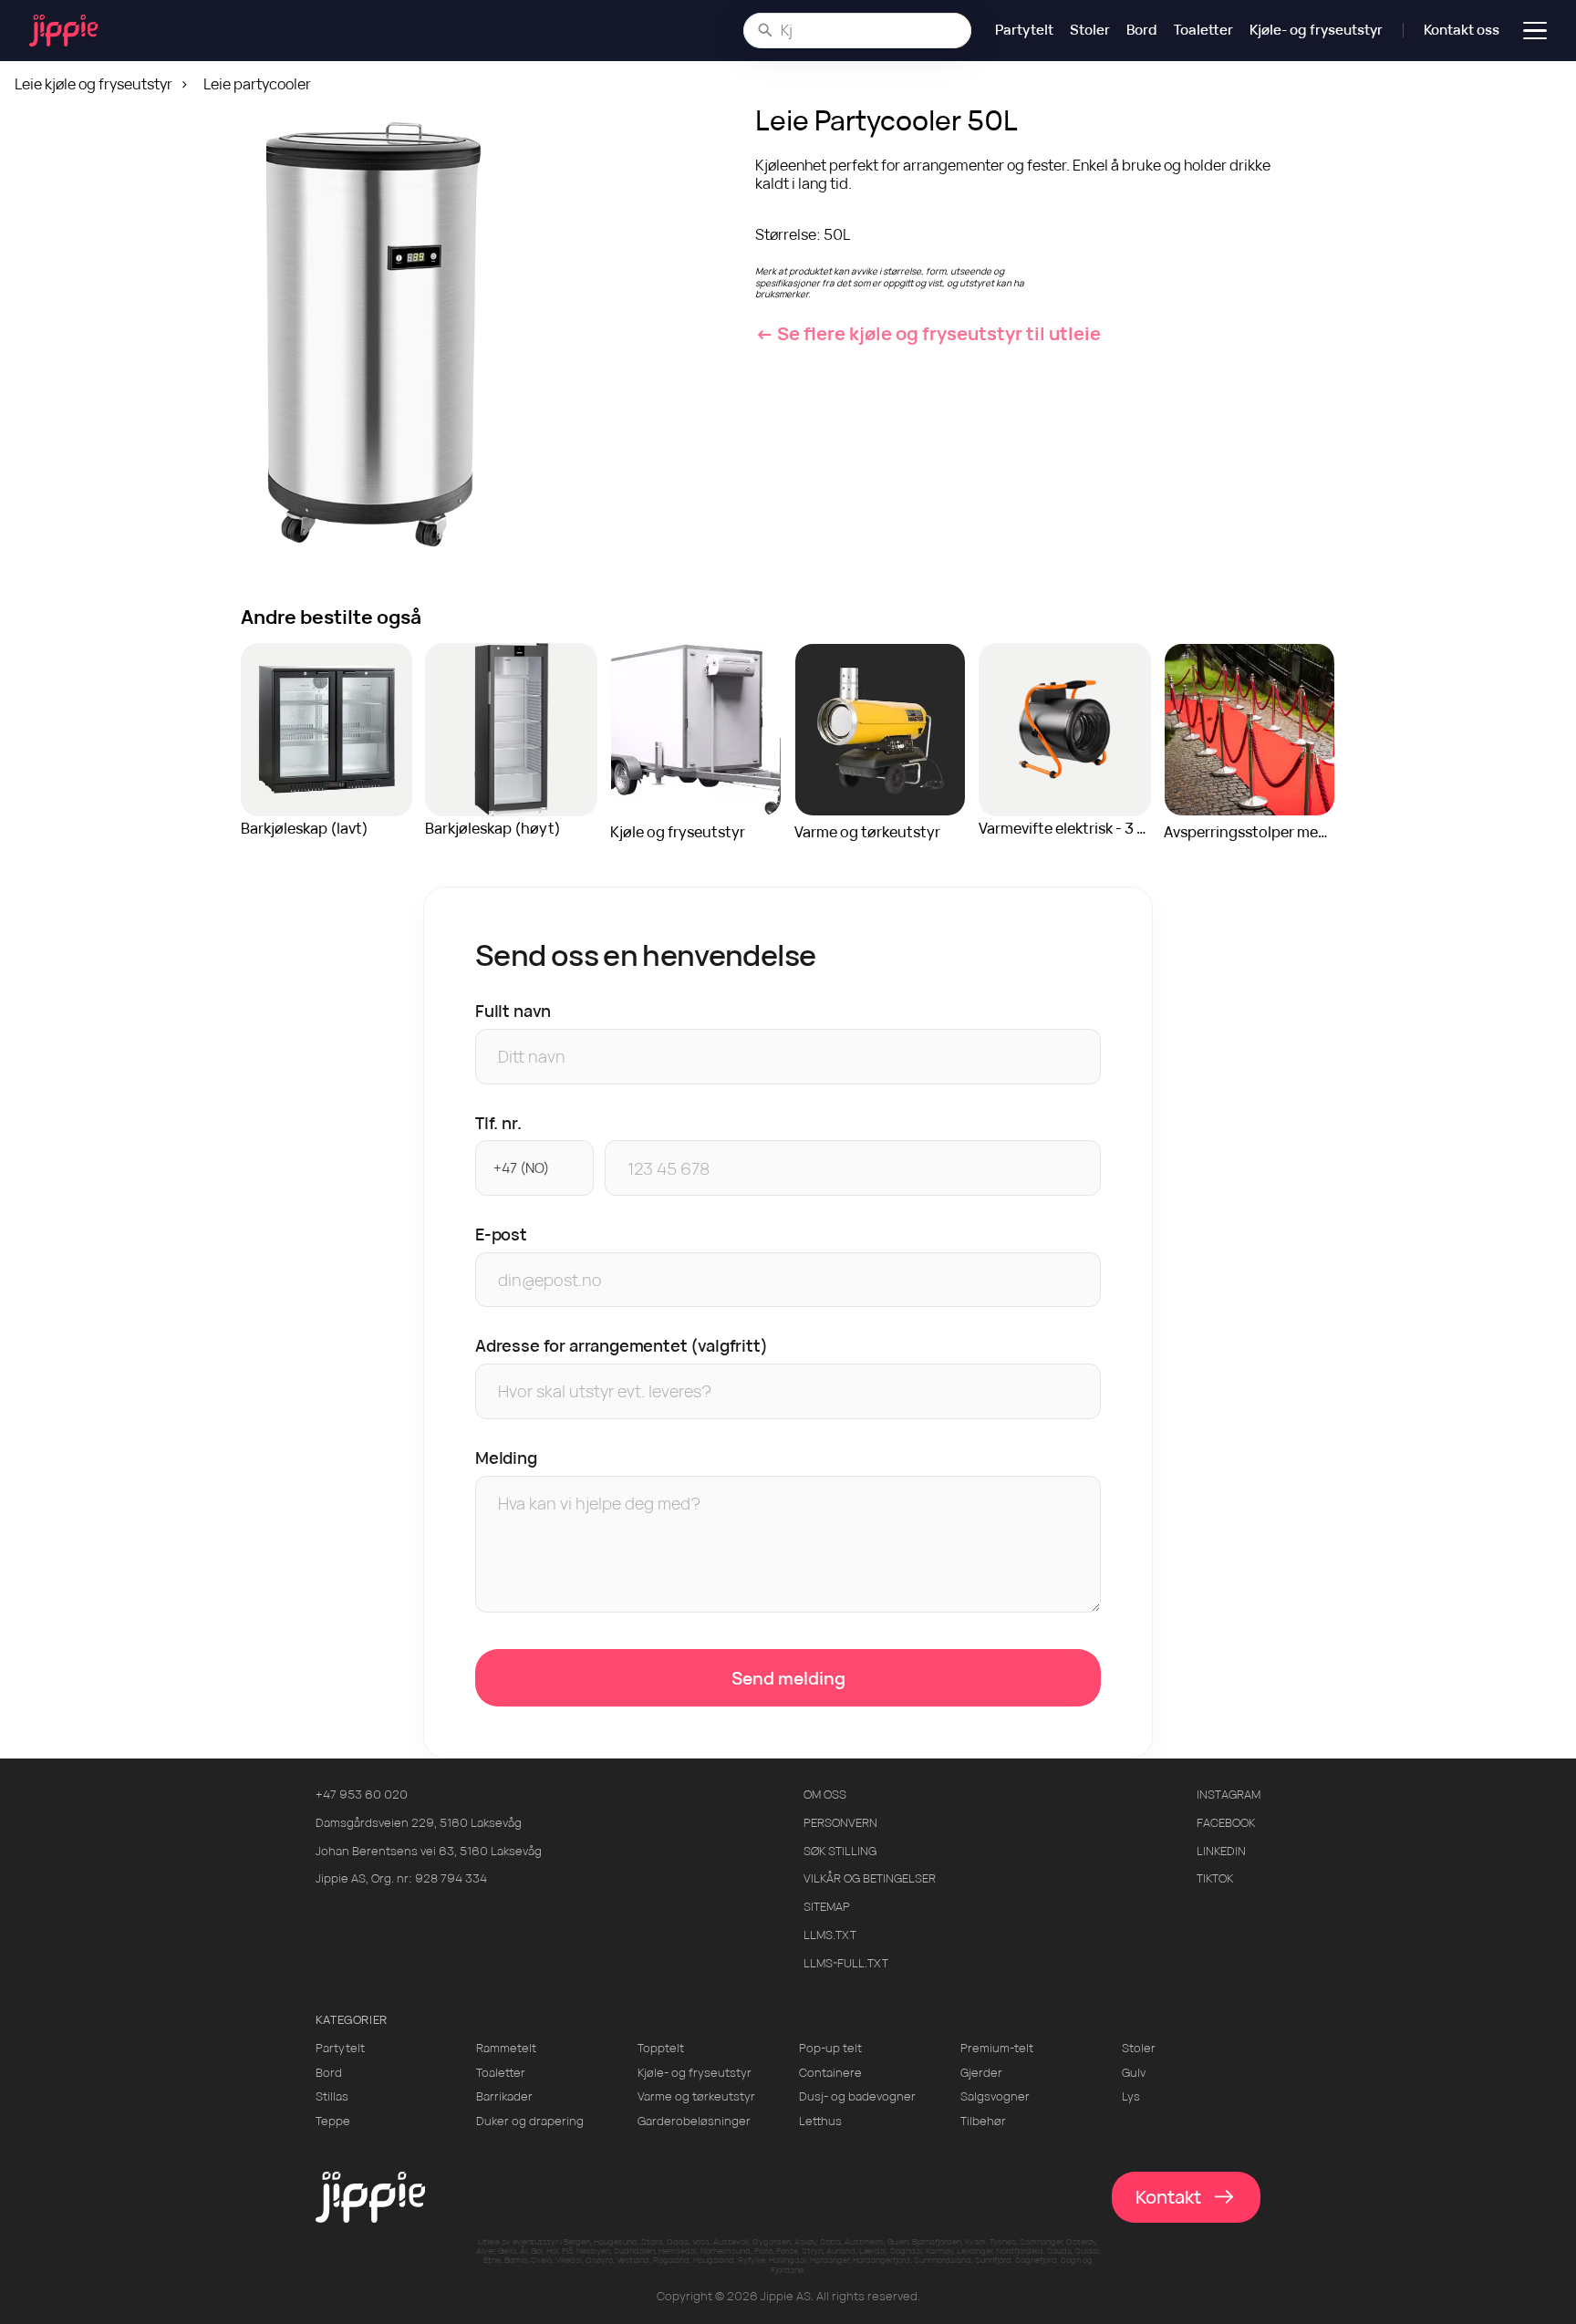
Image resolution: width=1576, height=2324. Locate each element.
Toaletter (1203, 30)
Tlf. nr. (498, 1123)
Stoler (1090, 30)
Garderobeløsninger (694, 2121)
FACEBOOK (1226, 1823)
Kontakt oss (1462, 30)
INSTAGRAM (1229, 1795)
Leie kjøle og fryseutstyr (93, 84)
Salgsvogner (995, 2096)
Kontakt (1168, 2197)
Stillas (332, 2096)
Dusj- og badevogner (857, 2096)
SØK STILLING (840, 1851)
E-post (501, 1234)
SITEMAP (827, 1907)
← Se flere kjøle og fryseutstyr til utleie (928, 333)
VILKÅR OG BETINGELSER (870, 1878)
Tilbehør (983, 2121)
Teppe (333, 2121)
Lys (1131, 2096)
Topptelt (661, 2048)
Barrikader (504, 2096)
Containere (830, 2073)
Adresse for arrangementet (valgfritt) (622, 1345)
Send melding (788, 1678)
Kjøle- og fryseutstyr (1316, 30)
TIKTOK (1215, 1878)
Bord (1142, 30)
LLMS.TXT (830, 1935)
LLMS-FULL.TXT (846, 1963)
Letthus (820, 2121)
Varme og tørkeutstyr (696, 2096)
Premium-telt (997, 2048)
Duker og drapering (530, 2121)
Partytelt (1024, 30)
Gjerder (981, 2073)
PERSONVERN (840, 1823)
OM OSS (825, 1795)
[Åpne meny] (1535, 30)
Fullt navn (513, 1011)
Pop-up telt (830, 2048)
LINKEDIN (1221, 1851)
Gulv (1134, 2073)
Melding (506, 1458)
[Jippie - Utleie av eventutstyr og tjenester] (63, 31)
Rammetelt (506, 2048)
